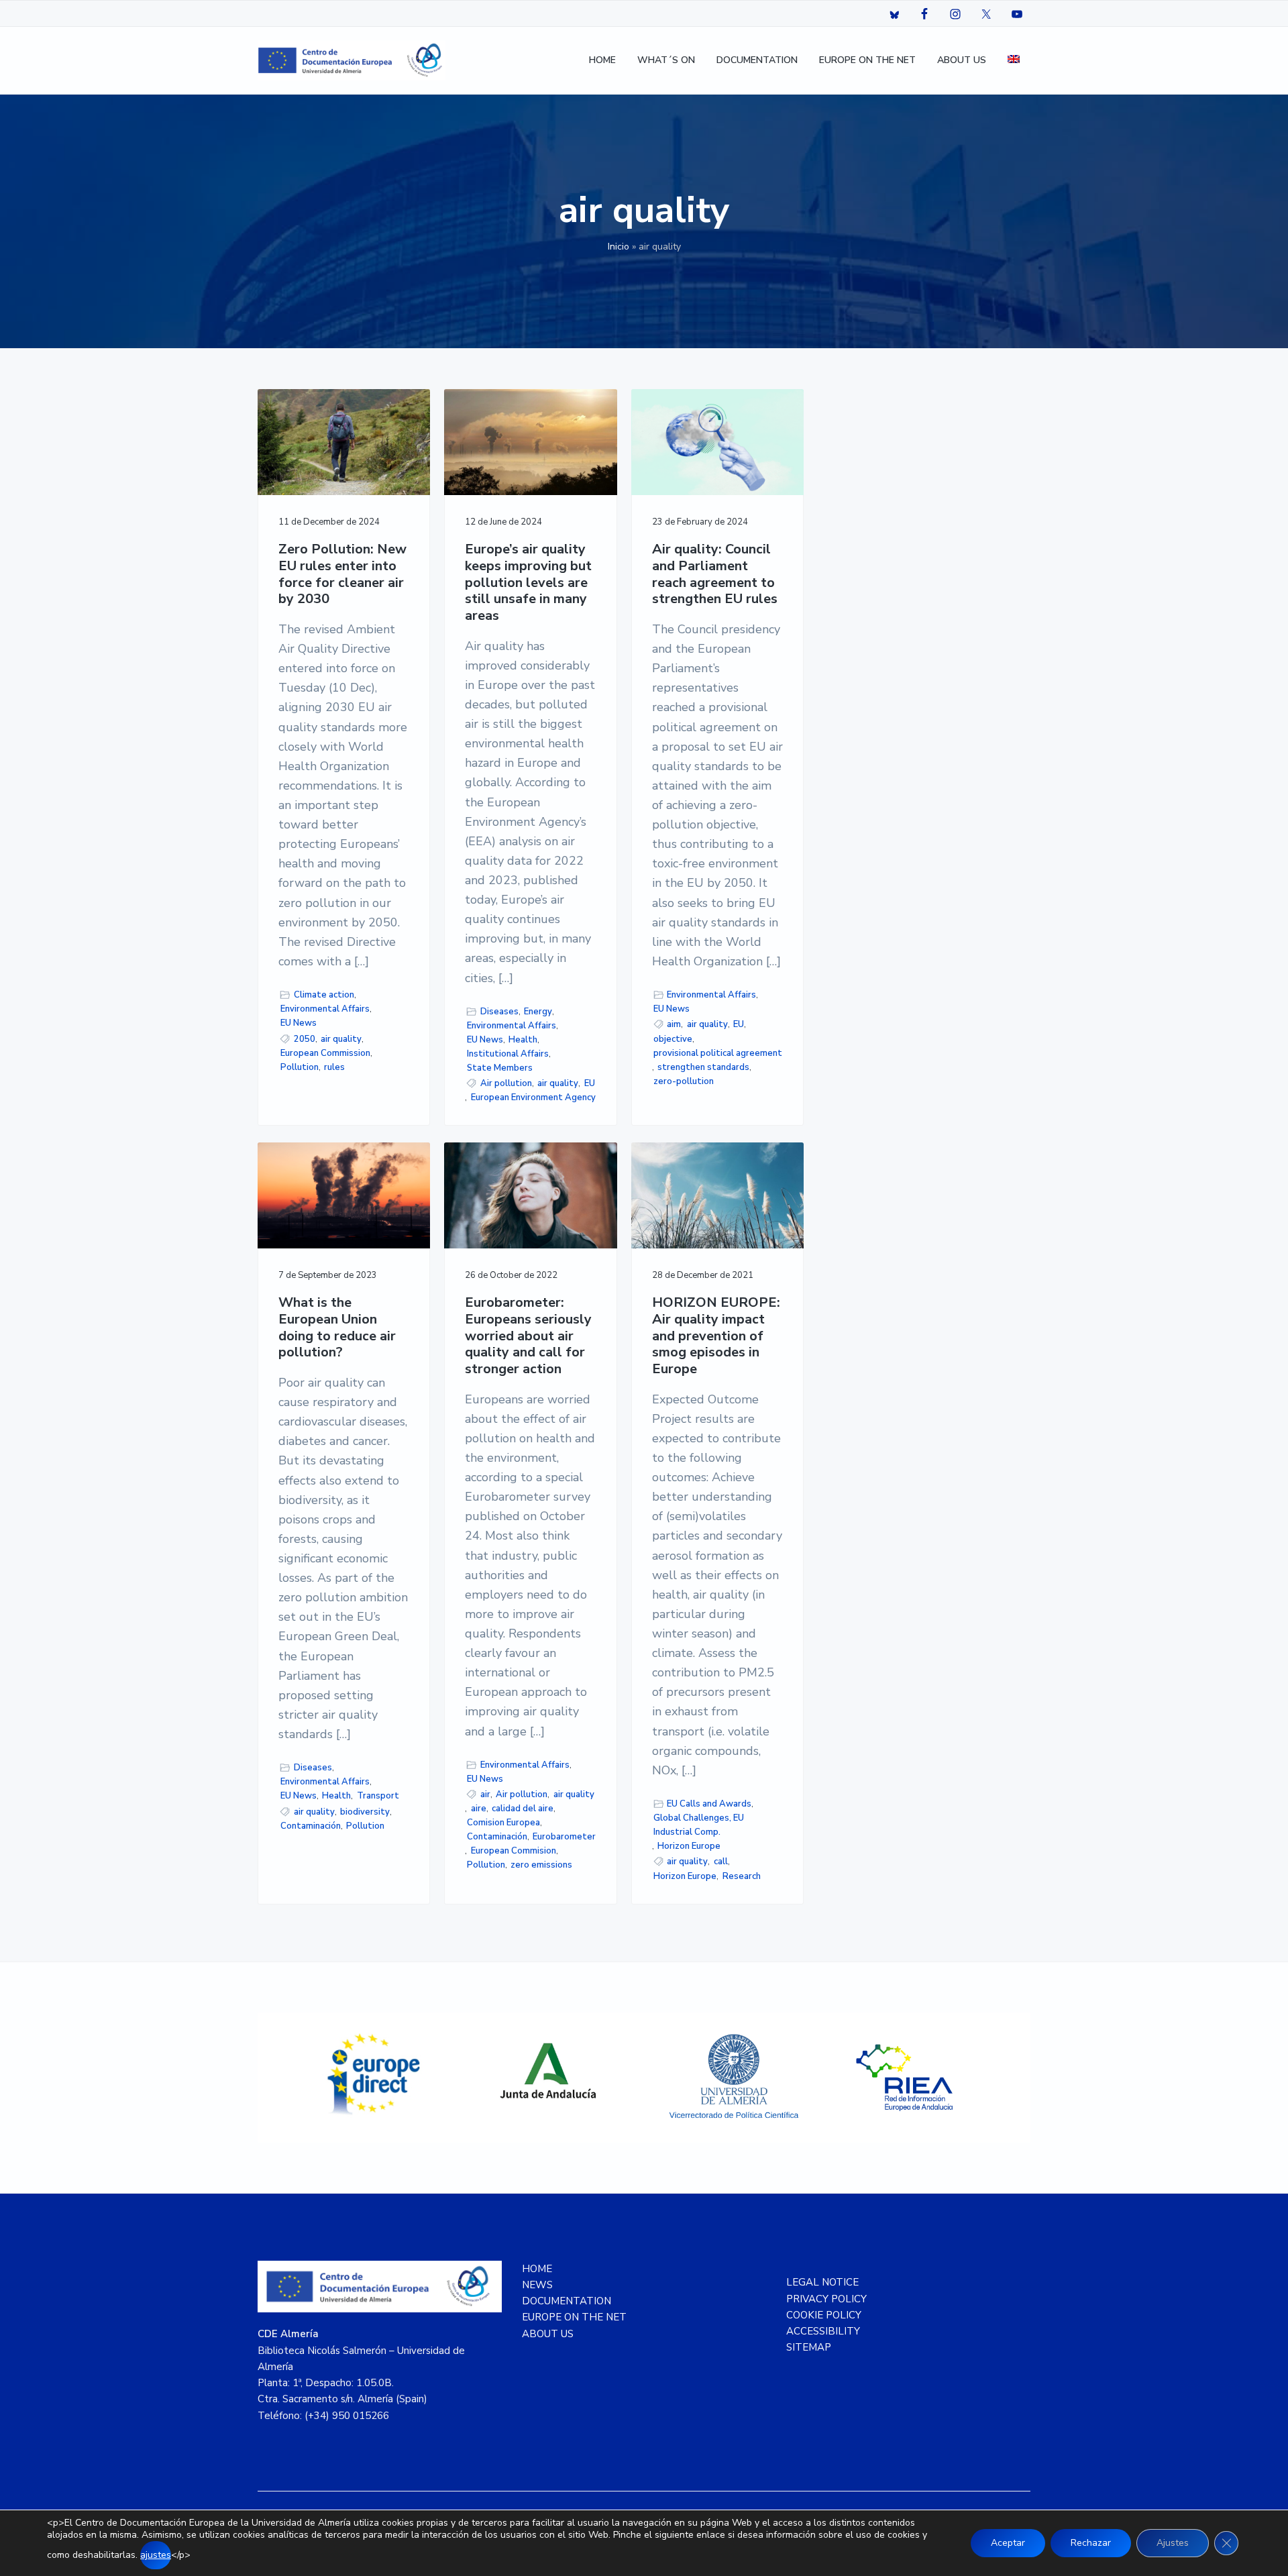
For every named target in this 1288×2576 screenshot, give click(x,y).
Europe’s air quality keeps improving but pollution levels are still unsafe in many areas (528, 583)
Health (523, 1040)
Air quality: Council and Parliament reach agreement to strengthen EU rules (715, 575)
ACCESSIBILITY (823, 2331)
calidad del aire (523, 1809)
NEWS (537, 2285)
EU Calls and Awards (709, 1804)
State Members (500, 1068)
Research (742, 1876)
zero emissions (541, 1865)
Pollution (300, 1067)
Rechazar (1091, 2543)
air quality (341, 1039)
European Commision (514, 1851)
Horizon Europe (689, 1846)
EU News (299, 1023)
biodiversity (365, 1812)
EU (590, 1083)
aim (674, 1024)
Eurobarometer (564, 1837)
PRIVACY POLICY (826, 2299)
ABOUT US (548, 2334)
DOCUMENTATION (567, 2301)
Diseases (499, 1012)
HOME (537, 2269)
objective (673, 1039)
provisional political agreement (718, 1053)
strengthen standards (703, 1067)
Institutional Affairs (508, 1054)
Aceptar (1008, 2543)
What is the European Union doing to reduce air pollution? (337, 1328)
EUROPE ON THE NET (574, 2317)
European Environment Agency (533, 1097)
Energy (538, 1012)
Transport (378, 1796)
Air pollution (506, 1083)
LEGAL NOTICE (822, 2282)
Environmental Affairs (325, 1009)
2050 (305, 1039)
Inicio (619, 247)
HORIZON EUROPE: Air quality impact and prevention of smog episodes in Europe (716, 1336)
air (485, 1794)
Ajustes (1173, 2543)
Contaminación (311, 1826)
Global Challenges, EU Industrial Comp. (699, 1825)
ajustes (156, 2555)
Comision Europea (503, 1823)
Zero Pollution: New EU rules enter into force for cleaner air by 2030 (342, 575)
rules (334, 1067)
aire (479, 1809)
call (721, 1862)
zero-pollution (684, 1081)
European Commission (325, 1053)
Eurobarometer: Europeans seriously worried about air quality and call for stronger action (528, 1336)
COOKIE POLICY (824, 2315)
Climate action (324, 995)
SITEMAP (809, 2347)
